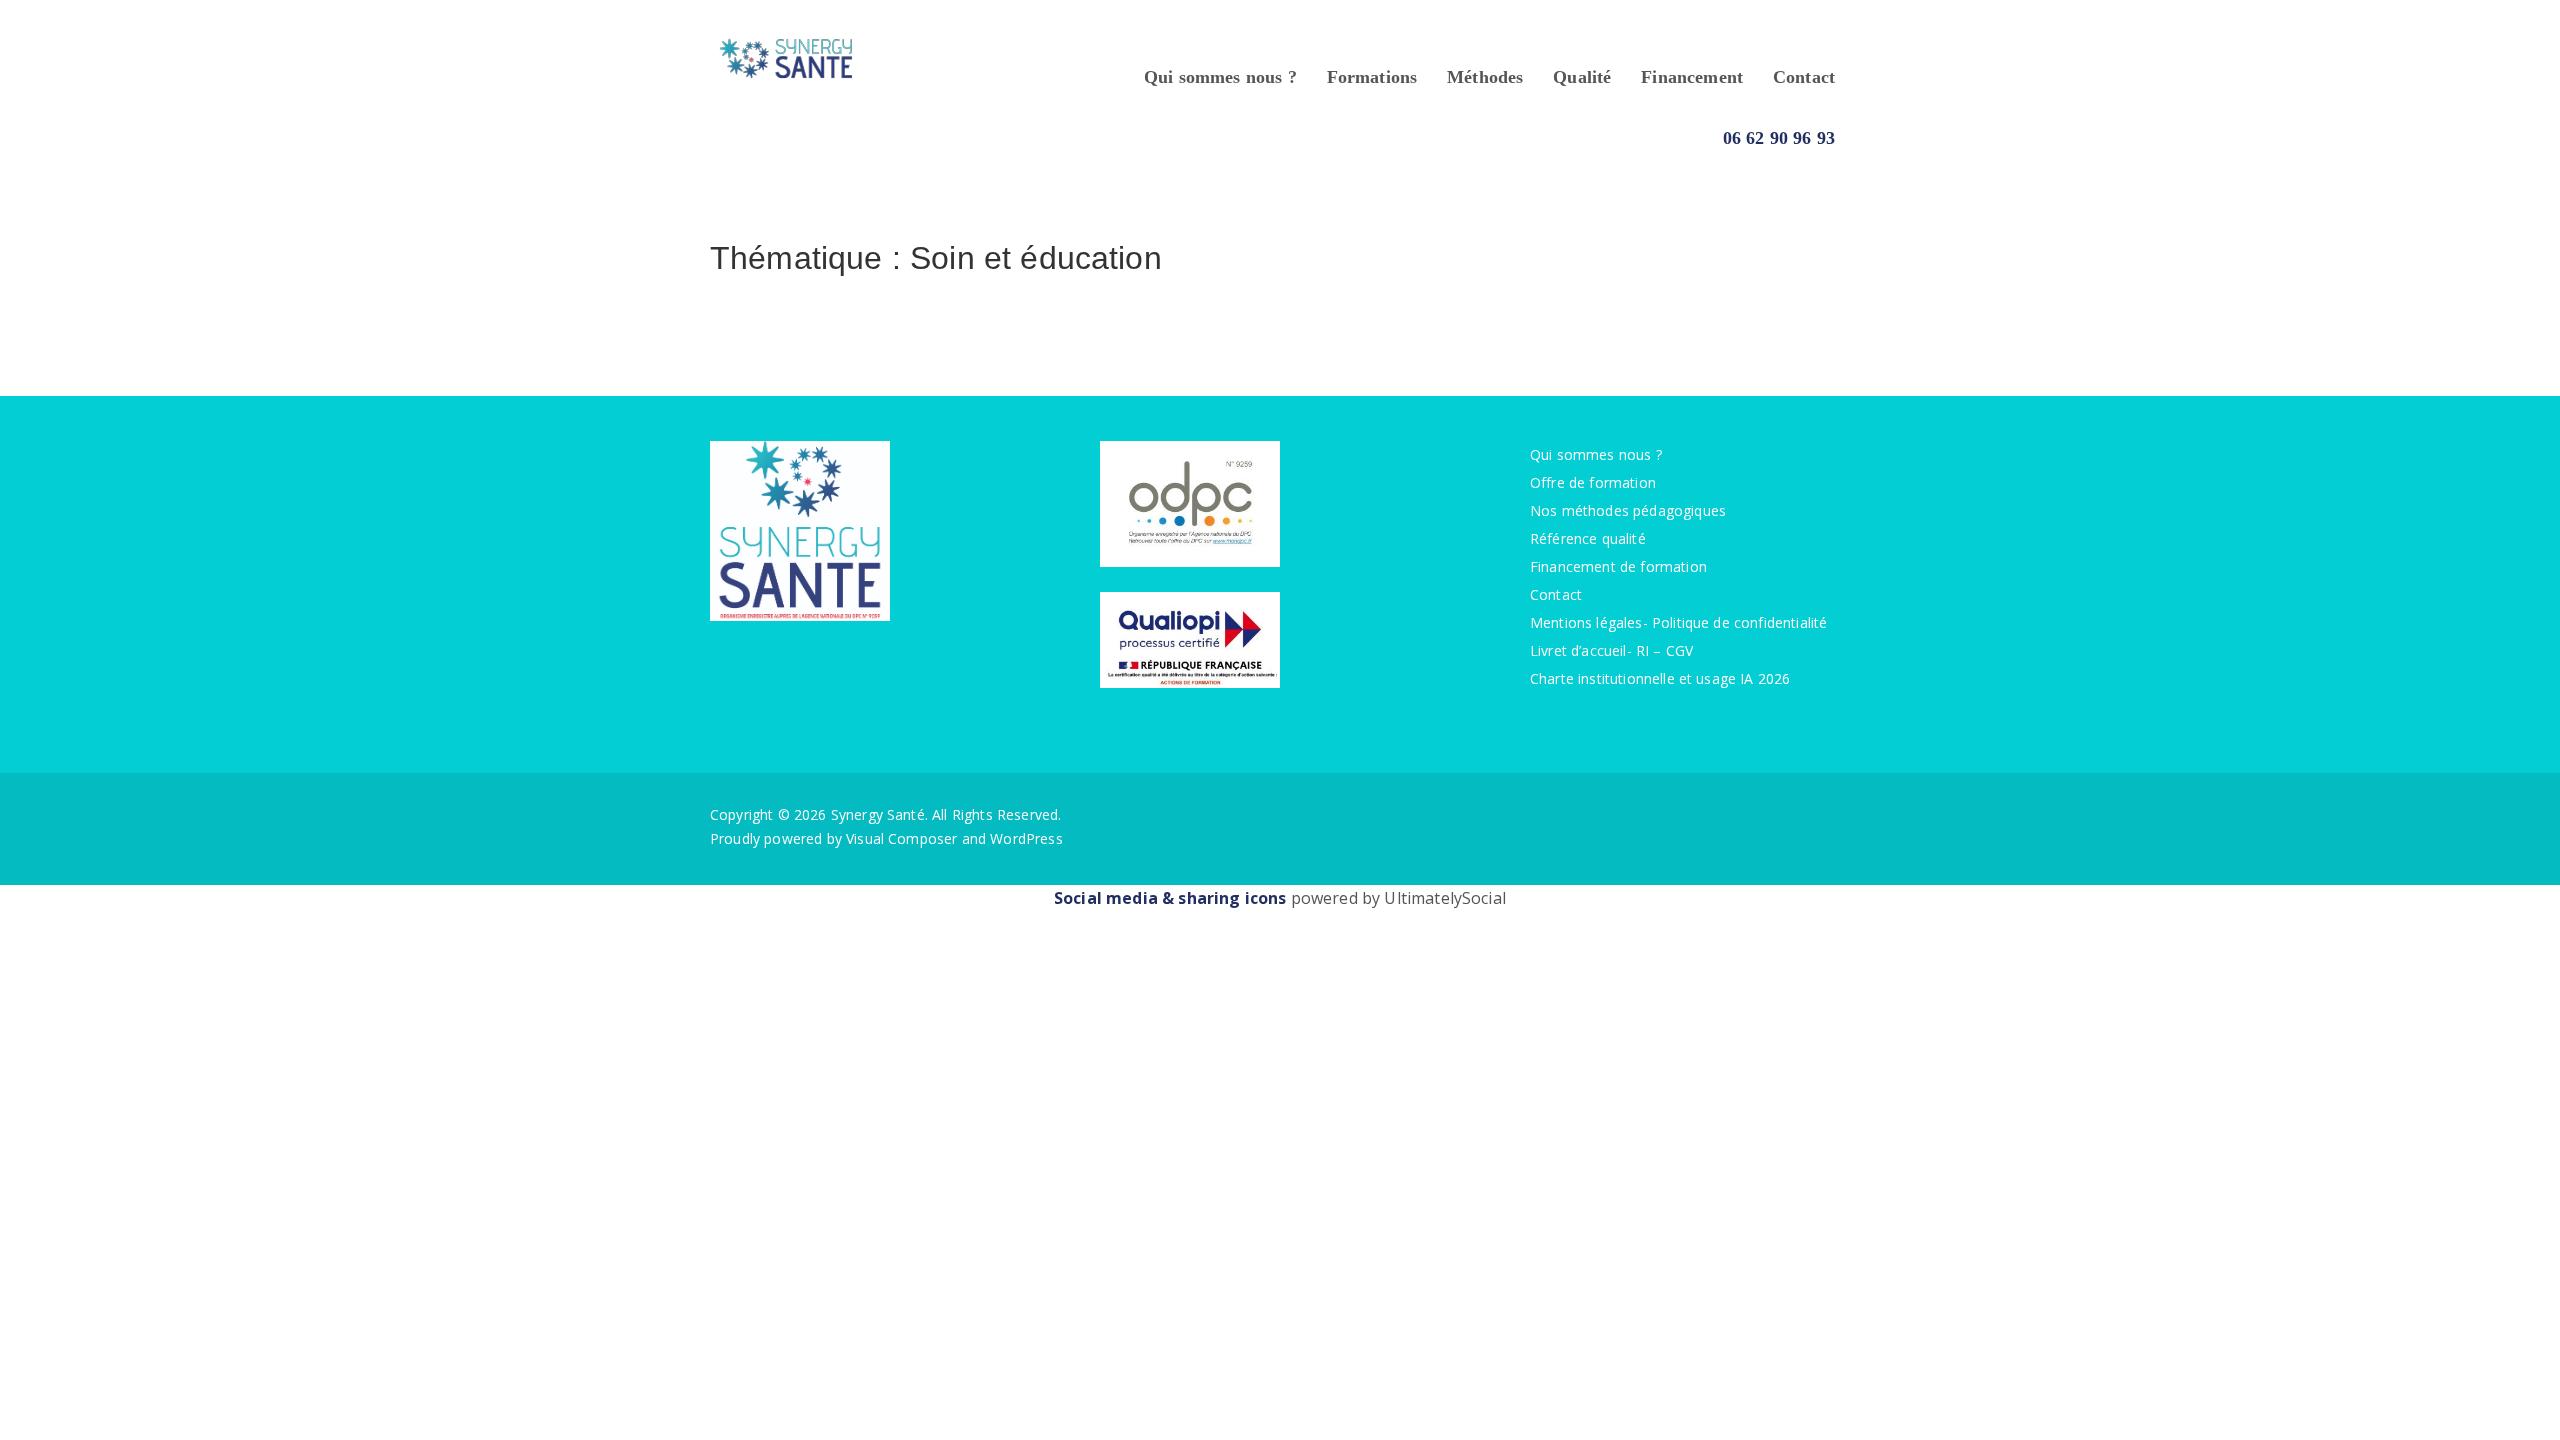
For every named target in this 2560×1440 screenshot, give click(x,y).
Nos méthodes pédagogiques (1628, 510)
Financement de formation (1618, 566)
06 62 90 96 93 (1779, 138)
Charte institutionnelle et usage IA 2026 (1660, 678)
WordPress (1026, 838)
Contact (1804, 77)
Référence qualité (1588, 538)
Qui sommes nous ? (1220, 77)
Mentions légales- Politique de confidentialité (1678, 622)
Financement (1692, 77)
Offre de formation (1593, 482)
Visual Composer (901, 838)
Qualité (1582, 77)
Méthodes (1485, 77)
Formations (1372, 77)
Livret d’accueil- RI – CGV (1611, 650)
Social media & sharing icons (1172, 898)
